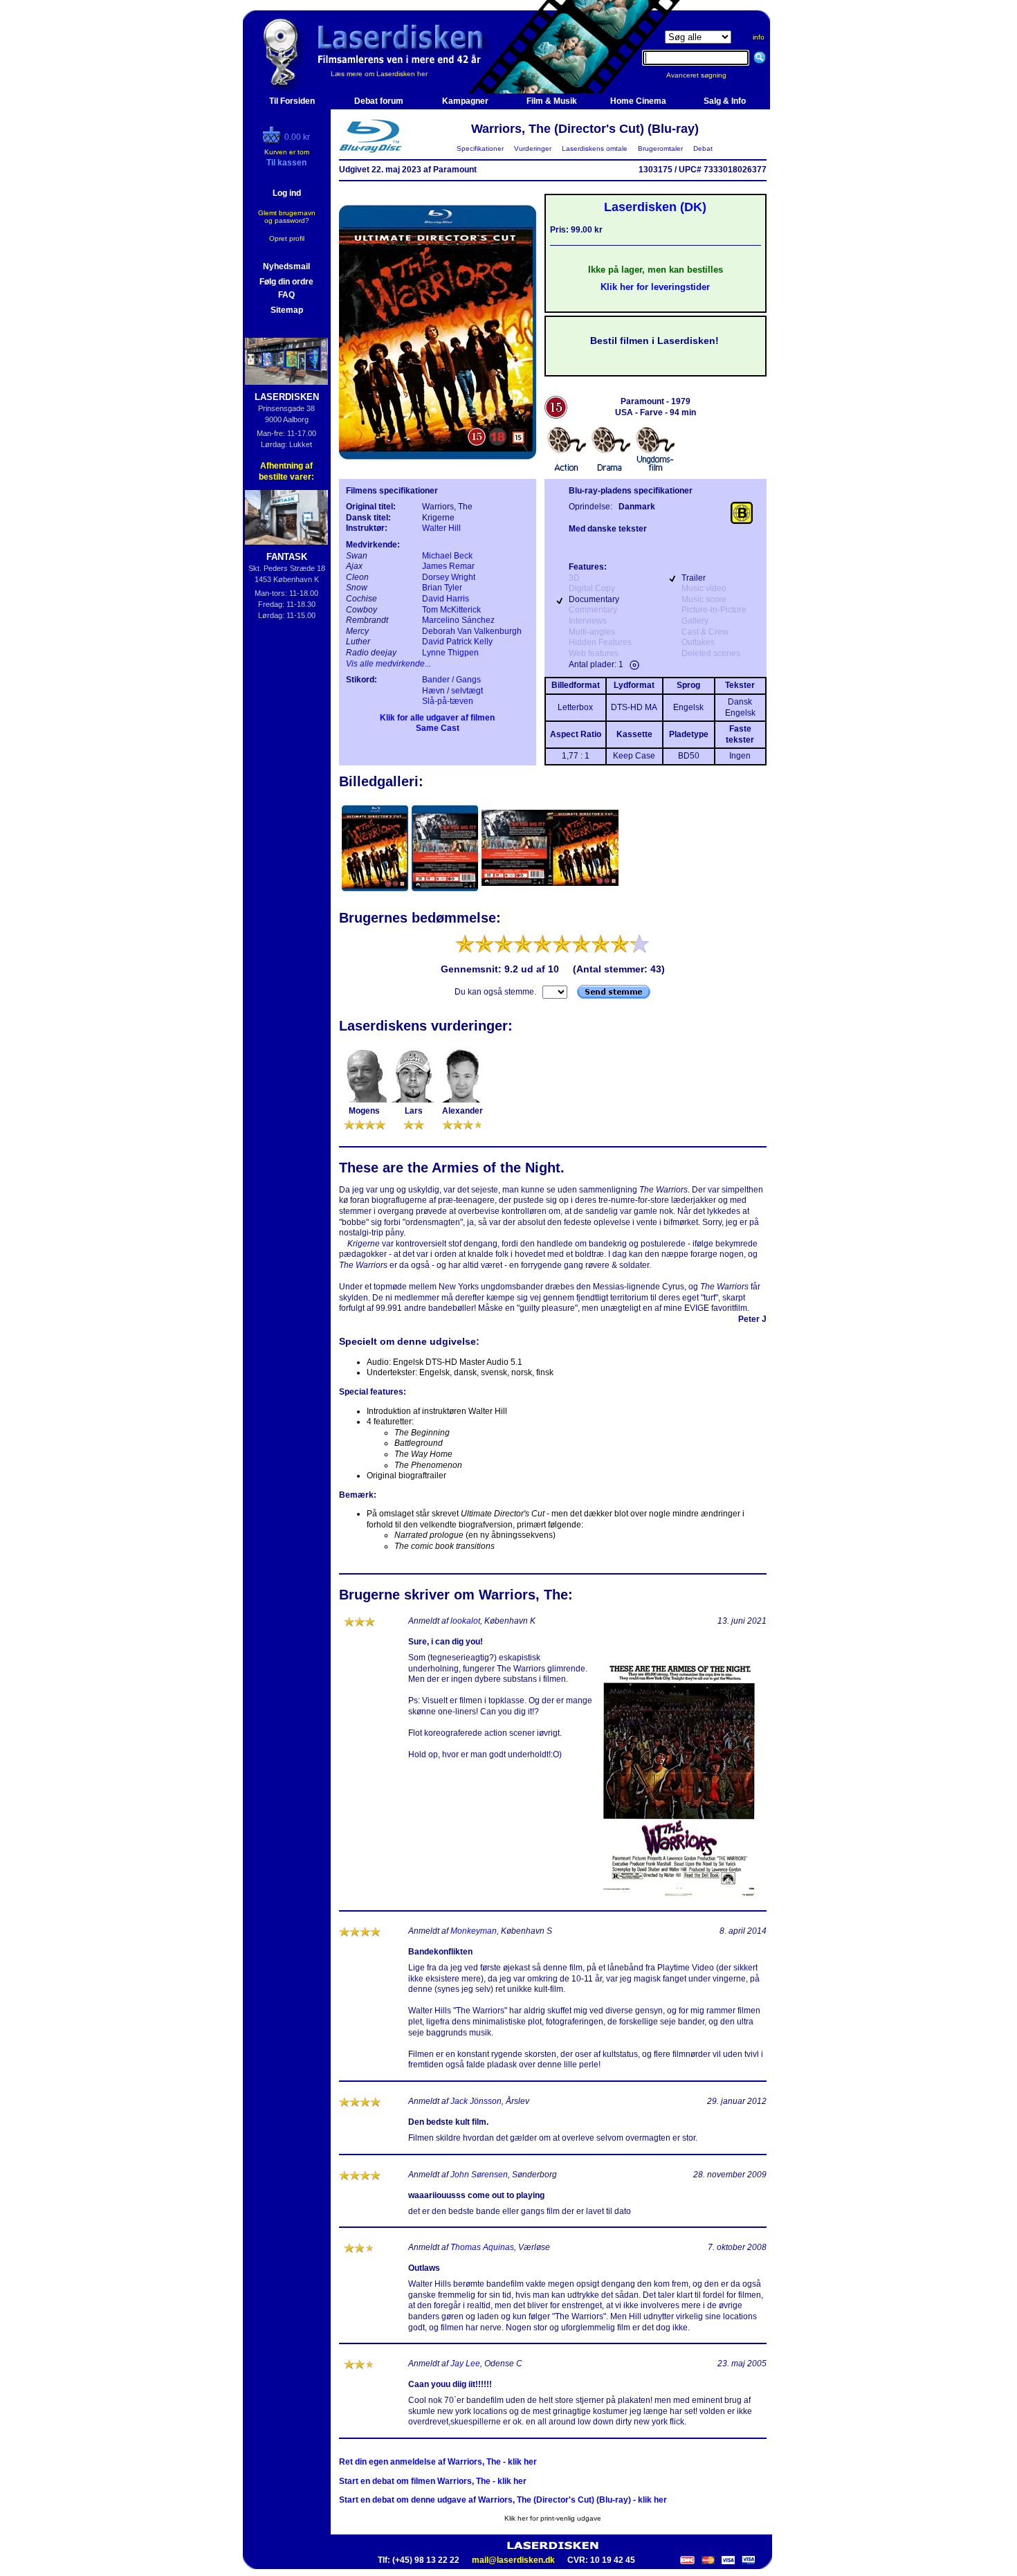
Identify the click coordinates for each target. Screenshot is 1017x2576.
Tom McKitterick (451, 610)
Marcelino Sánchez (458, 620)
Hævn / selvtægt (452, 691)
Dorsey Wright (449, 577)
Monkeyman (474, 1931)
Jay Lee (465, 2364)
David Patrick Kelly (457, 642)
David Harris (446, 599)
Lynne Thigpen (450, 653)
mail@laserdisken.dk (513, 2560)
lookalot (465, 1621)
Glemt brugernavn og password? (287, 217)
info (759, 37)
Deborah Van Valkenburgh (472, 631)
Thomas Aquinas (482, 2247)
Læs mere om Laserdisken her (379, 74)
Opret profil (287, 238)
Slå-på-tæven (448, 701)
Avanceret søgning (705, 75)
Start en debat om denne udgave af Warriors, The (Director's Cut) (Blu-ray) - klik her (503, 2500)
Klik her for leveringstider (655, 287)
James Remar (448, 566)
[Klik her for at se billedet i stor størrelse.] (376, 894)
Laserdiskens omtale (595, 148)
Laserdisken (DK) (655, 207)
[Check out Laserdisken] (273, 140)
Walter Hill (441, 528)
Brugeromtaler (660, 148)
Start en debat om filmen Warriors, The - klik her (433, 2481)
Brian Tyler (442, 588)
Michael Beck (447, 556)
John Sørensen (479, 2175)
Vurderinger (533, 148)
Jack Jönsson (476, 2101)
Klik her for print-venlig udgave (553, 2518)
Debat (703, 148)
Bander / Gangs (451, 680)
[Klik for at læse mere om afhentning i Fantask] (287, 517)
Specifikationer (480, 148)
